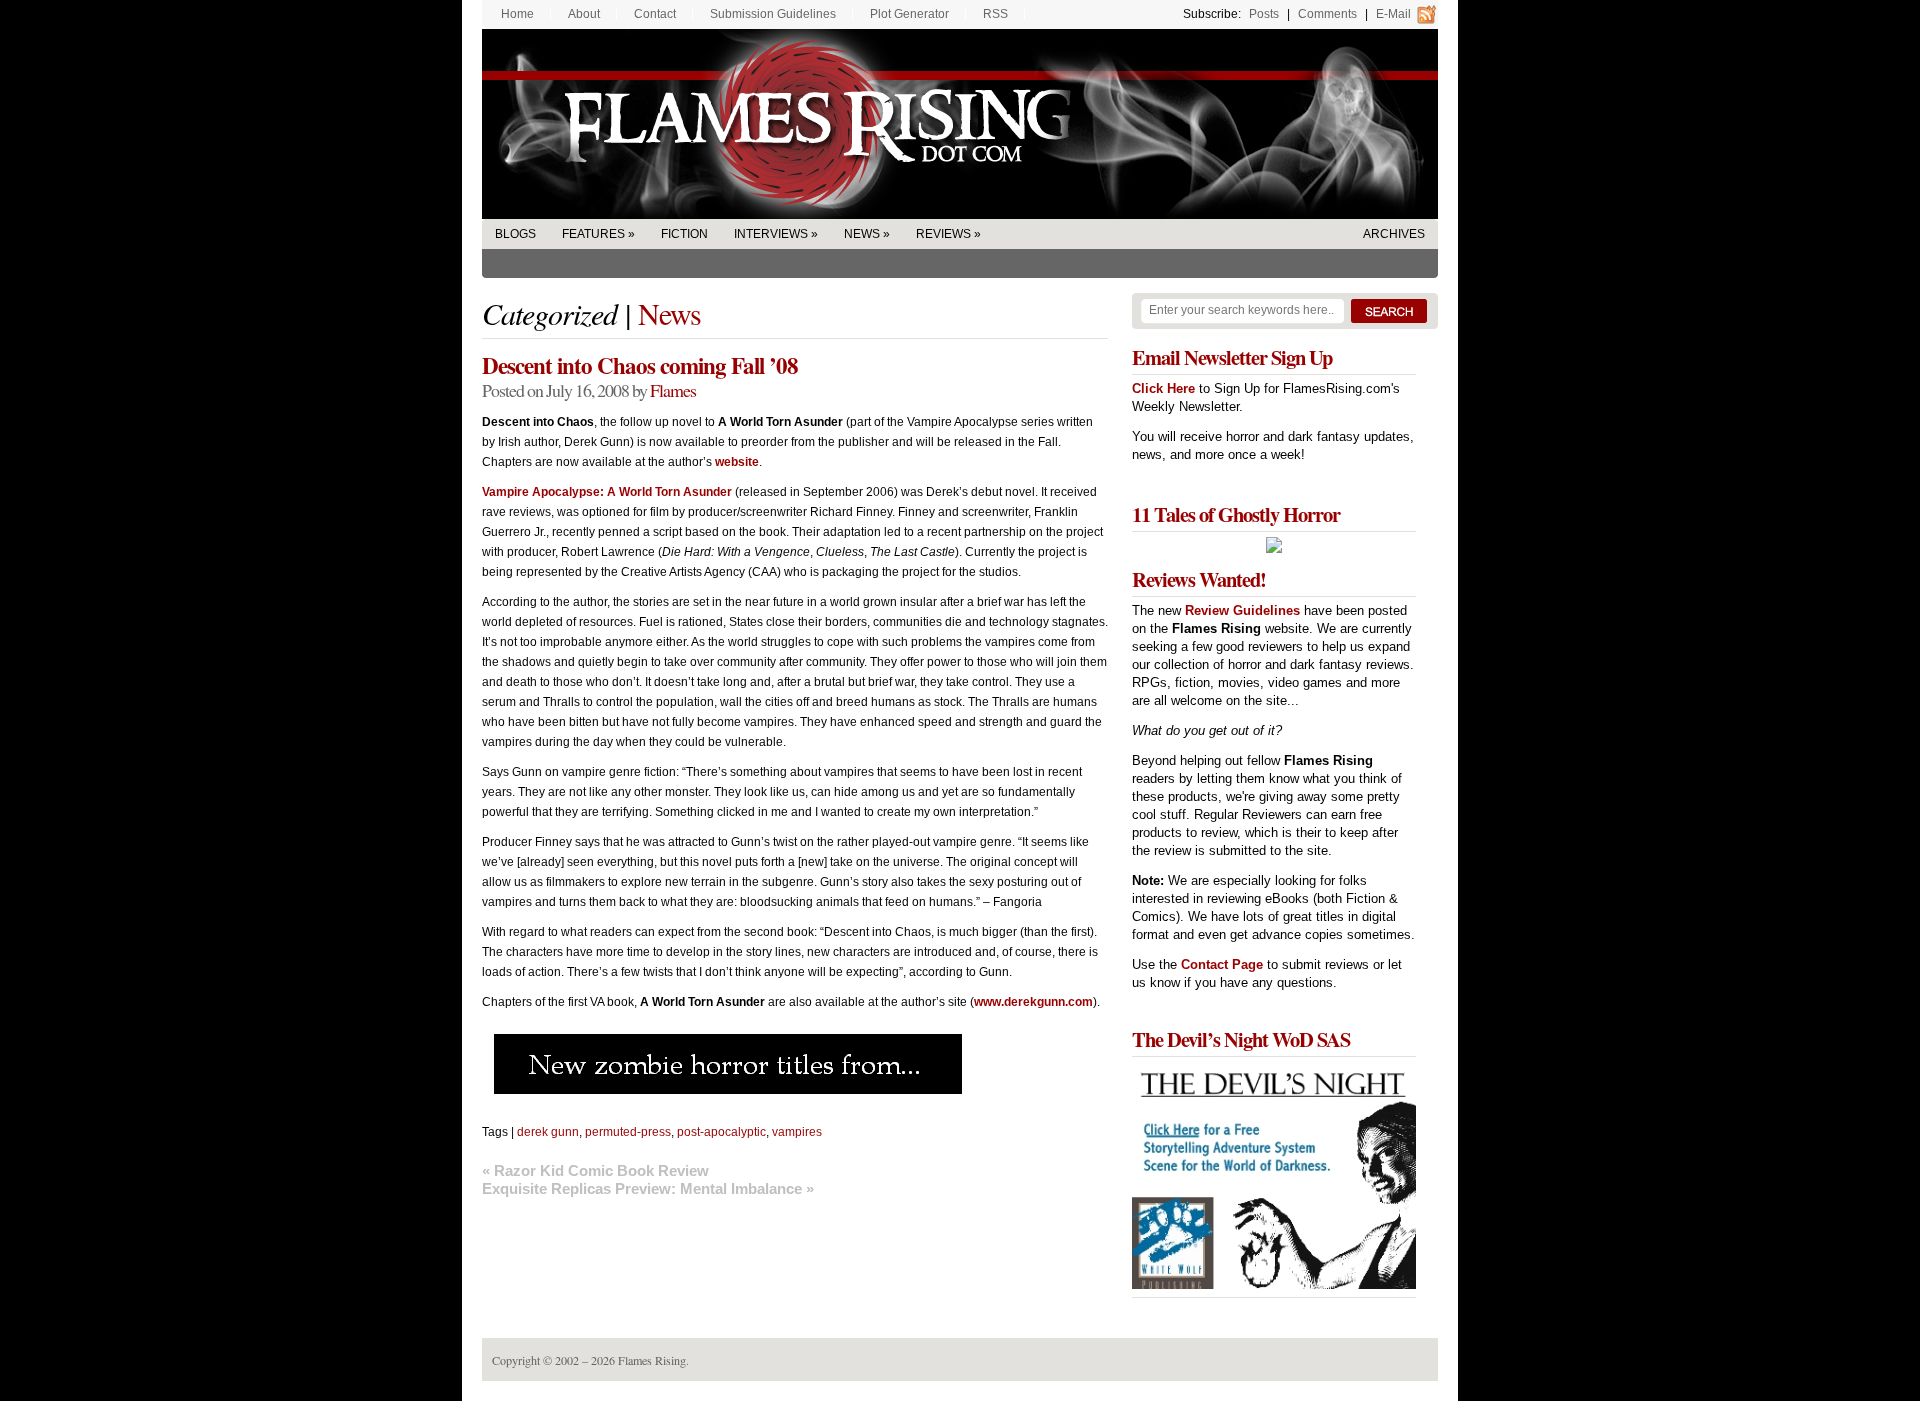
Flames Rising (960, 124)
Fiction (684, 234)
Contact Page (1222, 964)
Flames (673, 390)
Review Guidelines (1242, 610)
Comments (1327, 14)
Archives (1394, 234)
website (737, 462)
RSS (995, 14)
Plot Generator (909, 14)
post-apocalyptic (721, 1132)
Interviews (771, 234)
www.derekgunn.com (1033, 1002)
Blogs (515, 234)
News (862, 234)
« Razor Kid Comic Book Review (595, 1170)
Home (517, 14)
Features (593, 234)
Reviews (943, 234)
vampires (797, 1132)
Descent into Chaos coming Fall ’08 (640, 365)
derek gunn (548, 1132)
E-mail (1393, 14)
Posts (1264, 14)
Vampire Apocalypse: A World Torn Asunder (607, 492)
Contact (655, 14)
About (584, 14)
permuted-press (628, 1132)
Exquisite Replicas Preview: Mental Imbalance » (648, 1188)
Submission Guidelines (773, 14)
